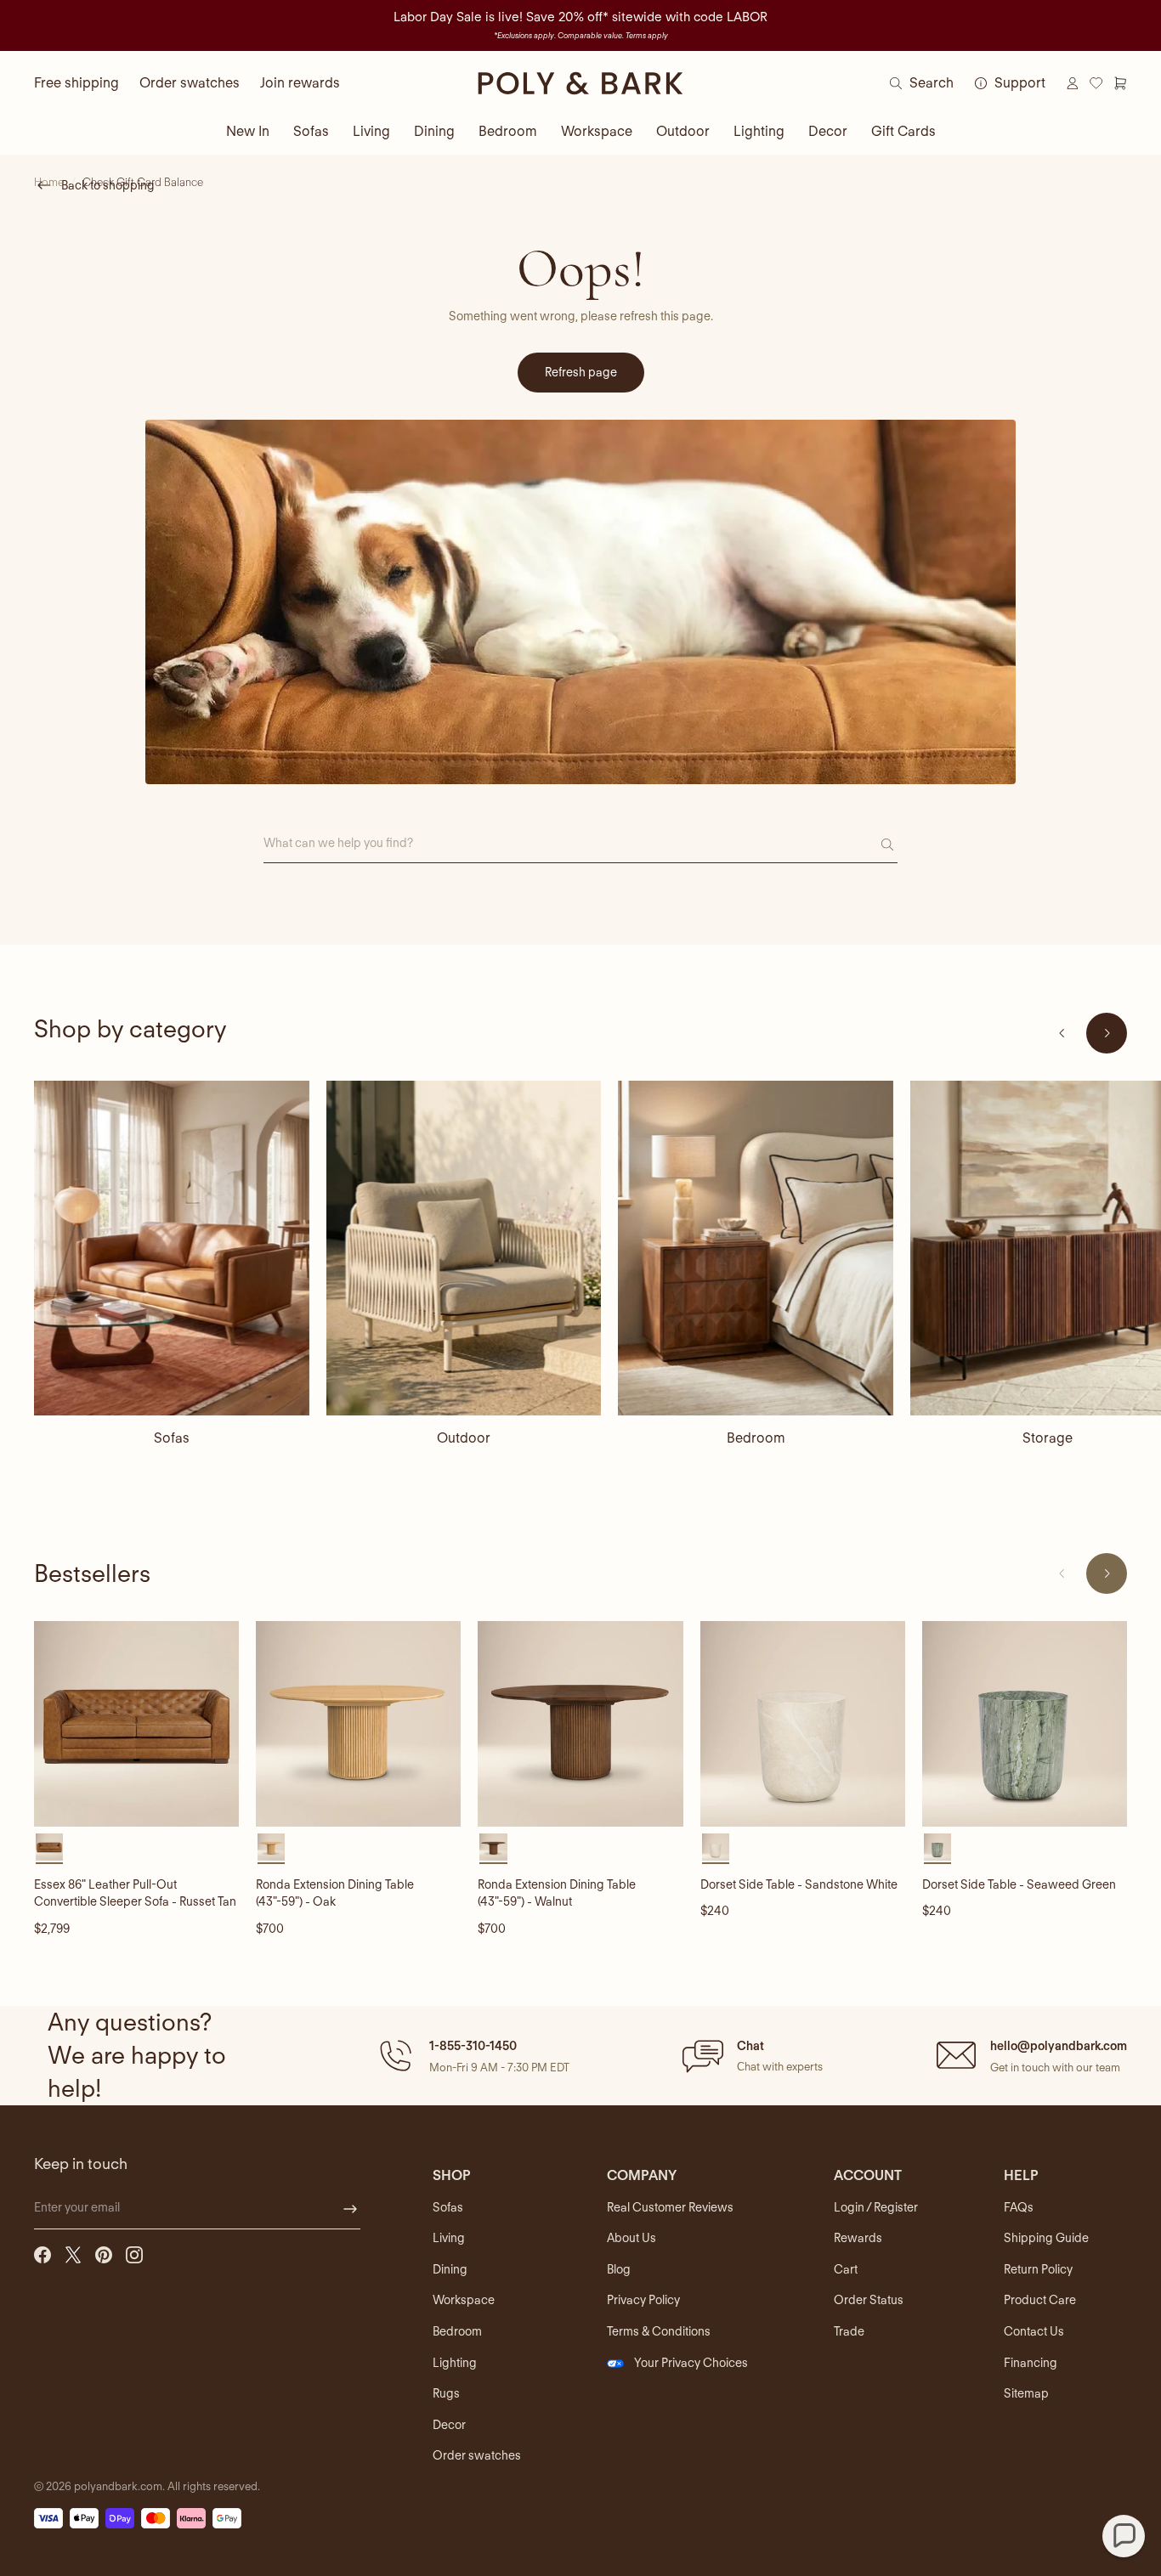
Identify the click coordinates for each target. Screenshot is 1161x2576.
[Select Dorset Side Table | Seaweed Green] (937, 1847)
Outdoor (683, 131)
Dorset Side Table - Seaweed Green (1019, 1884)
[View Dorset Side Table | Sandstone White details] (803, 1723)
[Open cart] (1120, 83)
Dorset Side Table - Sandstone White (799, 1884)
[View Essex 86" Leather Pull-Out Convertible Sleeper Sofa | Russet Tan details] (136, 1723)
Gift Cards (903, 131)
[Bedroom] (756, 1248)
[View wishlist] (1096, 83)
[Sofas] (172, 1248)
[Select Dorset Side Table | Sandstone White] (716, 1847)
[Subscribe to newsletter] (350, 2209)
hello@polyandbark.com (1059, 2046)
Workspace (597, 131)
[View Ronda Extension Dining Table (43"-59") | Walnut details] (580, 1723)
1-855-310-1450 (473, 2046)
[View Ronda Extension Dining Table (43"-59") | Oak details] (358, 1723)
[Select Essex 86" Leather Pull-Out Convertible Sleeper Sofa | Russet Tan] (49, 1847)
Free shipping (76, 83)
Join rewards (300, 83)
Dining (434, 131)
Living (371, 131)
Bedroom (508, 131)
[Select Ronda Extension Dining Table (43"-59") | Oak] (271, 1847)
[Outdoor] (464, 1248)
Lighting (759, 131)
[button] (472, 2055)
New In (248, 131)
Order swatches (190, 83)
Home (49, 182)
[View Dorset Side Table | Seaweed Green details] (1025, 1723)
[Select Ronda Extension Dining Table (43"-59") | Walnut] (493, 1847)
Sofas (311, 131)
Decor (828, 131)
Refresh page (581, 372)
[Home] (580, 83)
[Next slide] (1107, 1033)
